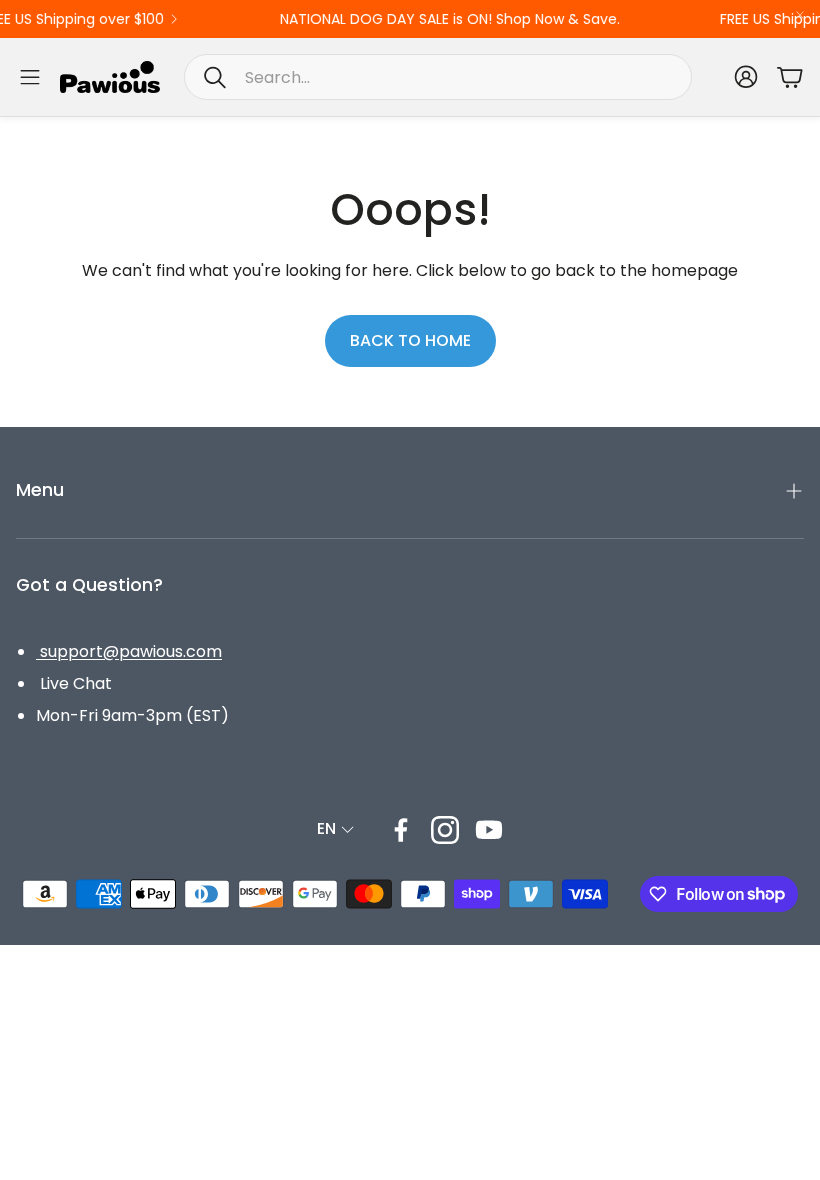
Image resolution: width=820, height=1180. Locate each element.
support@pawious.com (129, 651)
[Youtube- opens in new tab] (489, 830)
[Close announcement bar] (800, 15)
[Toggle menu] (30, 77)
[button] (438, 77)
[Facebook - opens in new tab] (401, 830)
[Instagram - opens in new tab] (445, 830)
